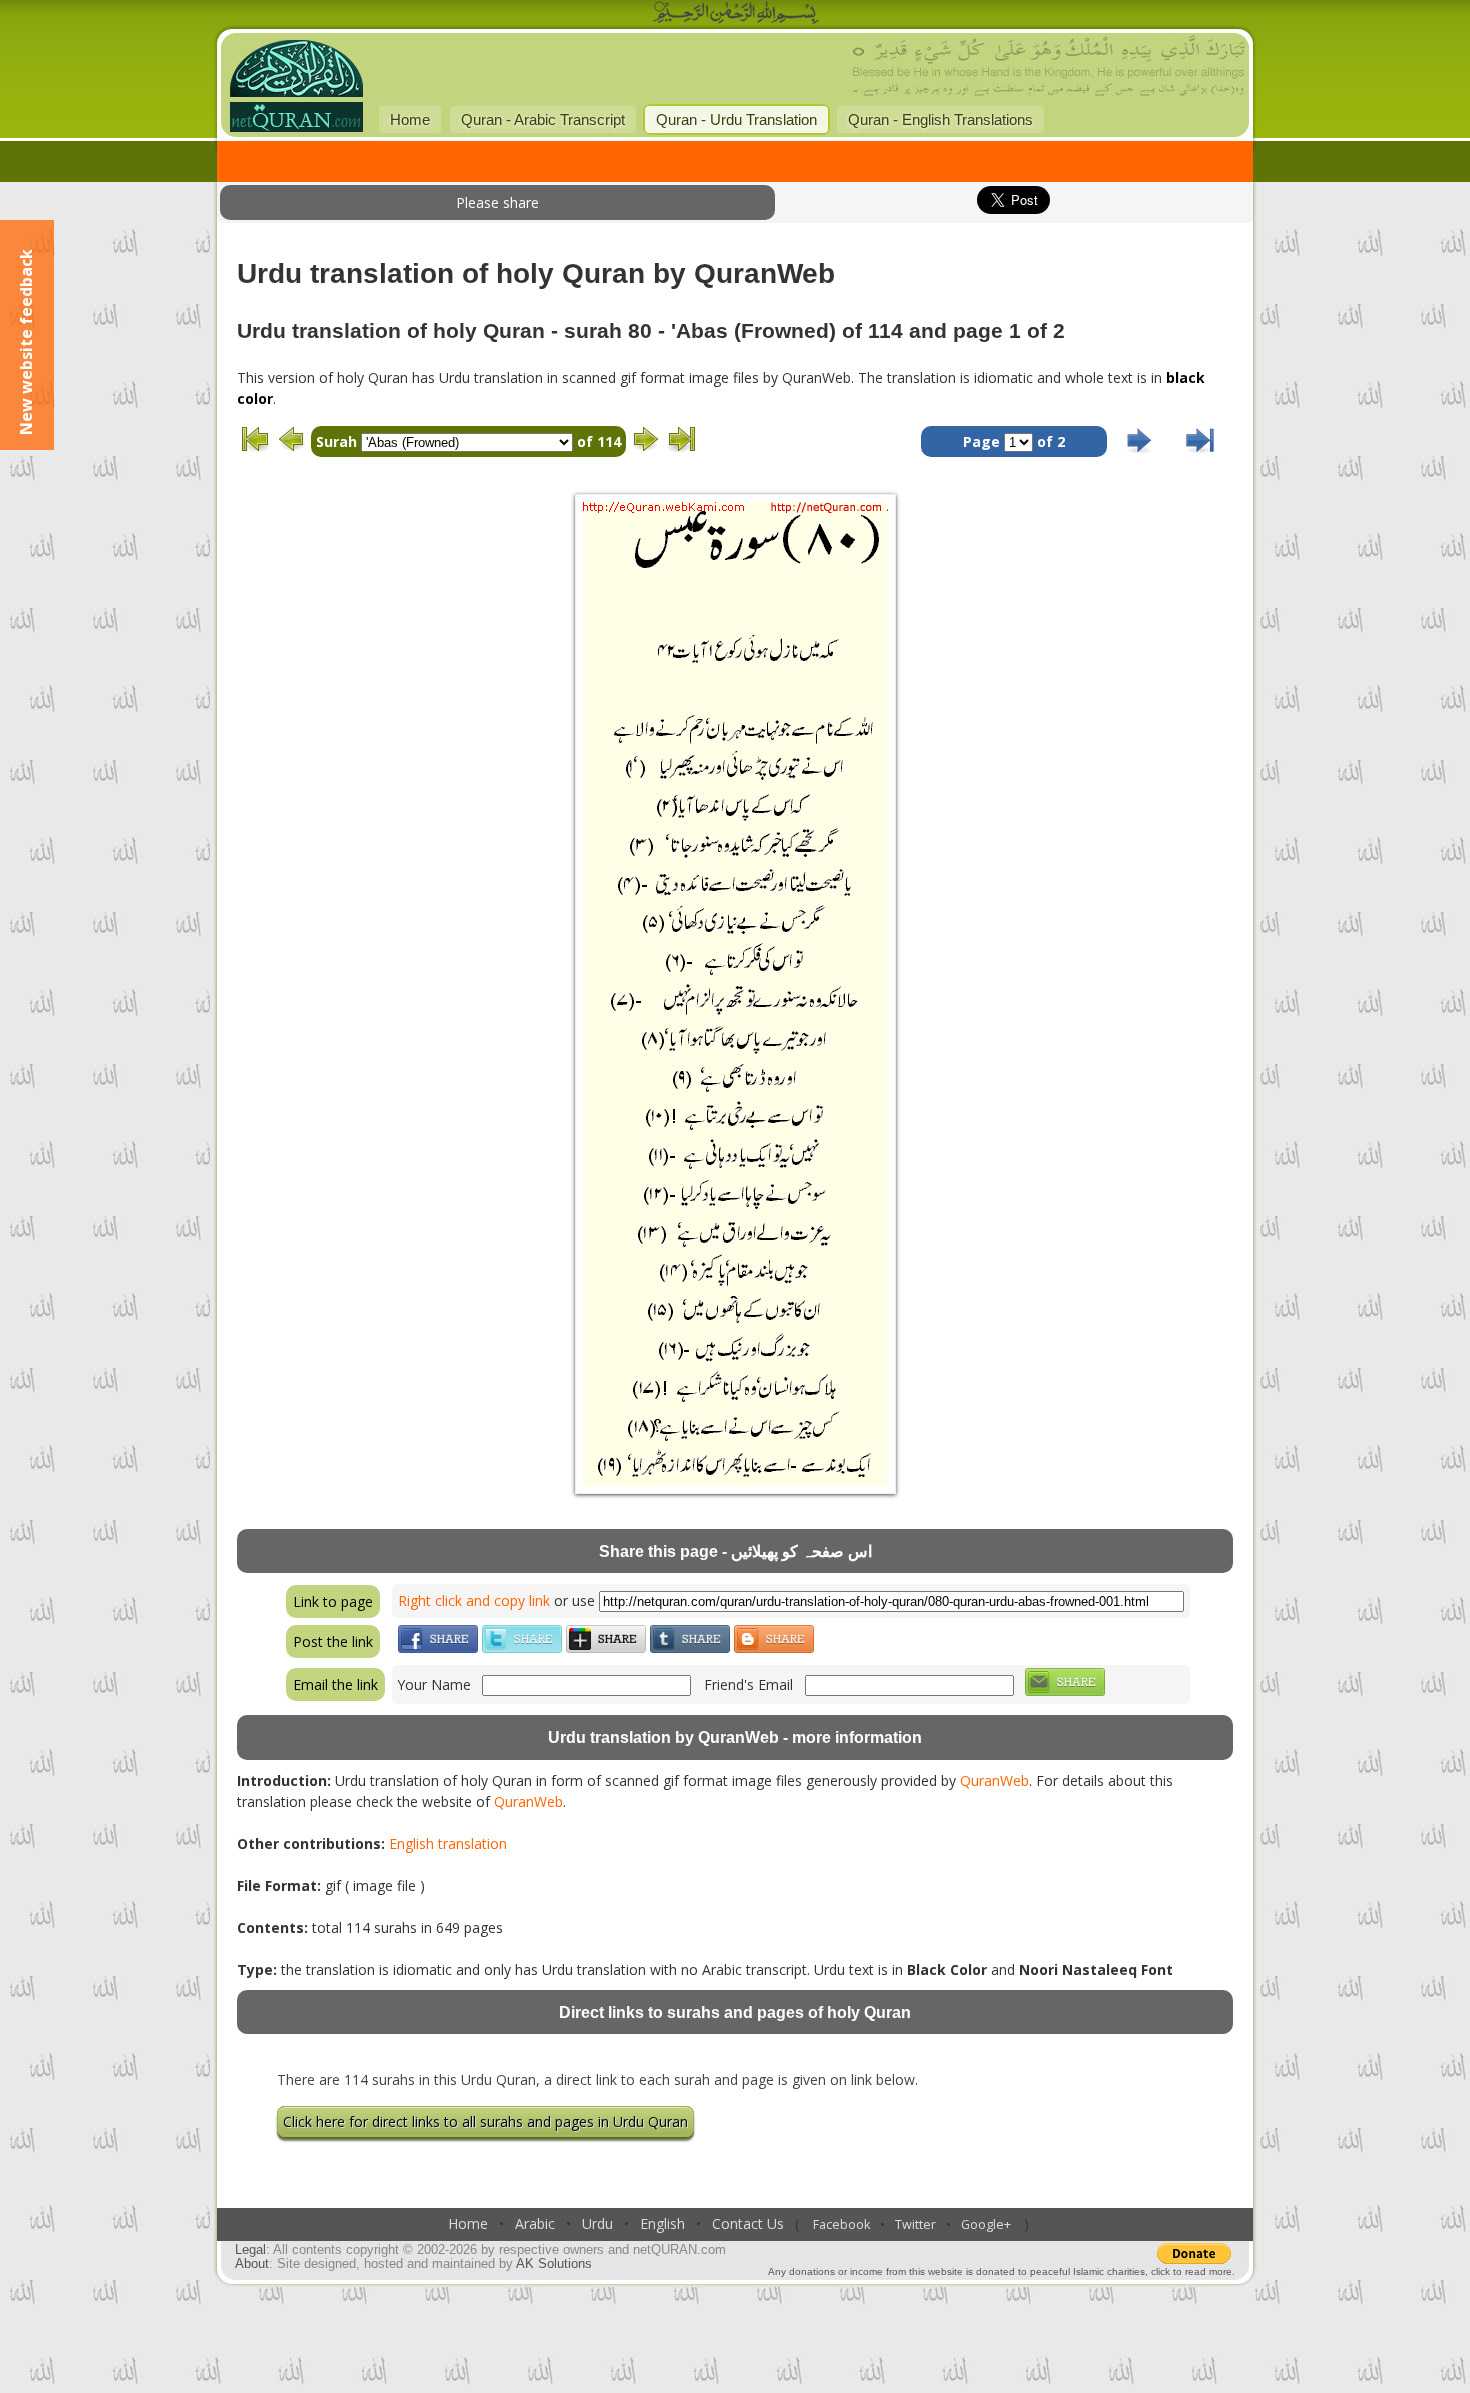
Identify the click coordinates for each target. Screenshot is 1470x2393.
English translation (448, 1843)
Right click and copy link (474, 1600)
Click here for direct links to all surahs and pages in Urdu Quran (485, 2121)
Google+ (986, 2224)
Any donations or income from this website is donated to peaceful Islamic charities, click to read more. (1001, 2271)
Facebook (841, 2224)
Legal (250, 2250)
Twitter (915, 2224)
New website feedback (26, 342)
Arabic (535, 2223)
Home (410, 119)
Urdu (597, 2223)
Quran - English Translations (940, 119)
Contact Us (748, 2223)
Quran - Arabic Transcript (543, 119)
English (662, 2223)
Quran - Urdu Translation (736, 119)
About (252, 2264)
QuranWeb (994, 1780)
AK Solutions (554, 2264)
